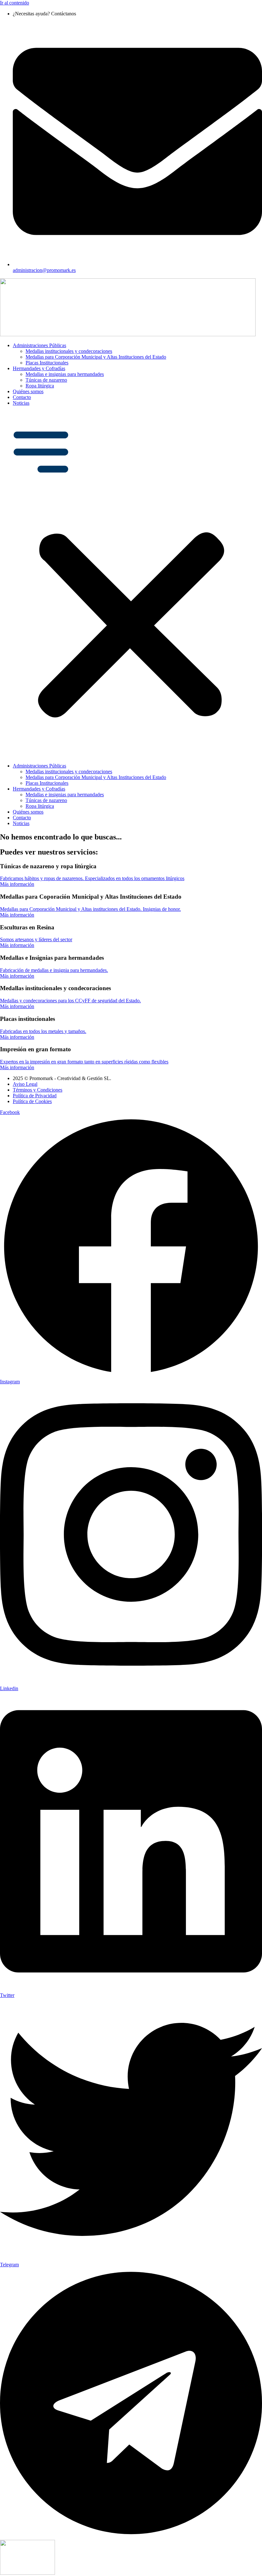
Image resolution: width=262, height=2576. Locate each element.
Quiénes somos (28, 391)
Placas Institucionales (47, 363)
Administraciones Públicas (39, 345)
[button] (131, 584)
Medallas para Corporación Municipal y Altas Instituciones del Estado (96, 357)
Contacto (22, 397)
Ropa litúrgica (40, 386)
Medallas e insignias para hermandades (65, 374)
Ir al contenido (15, 3)
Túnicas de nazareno (46, 380)
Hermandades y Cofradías (39, 368)
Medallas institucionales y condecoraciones (69, 351)
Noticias (21, 403)
